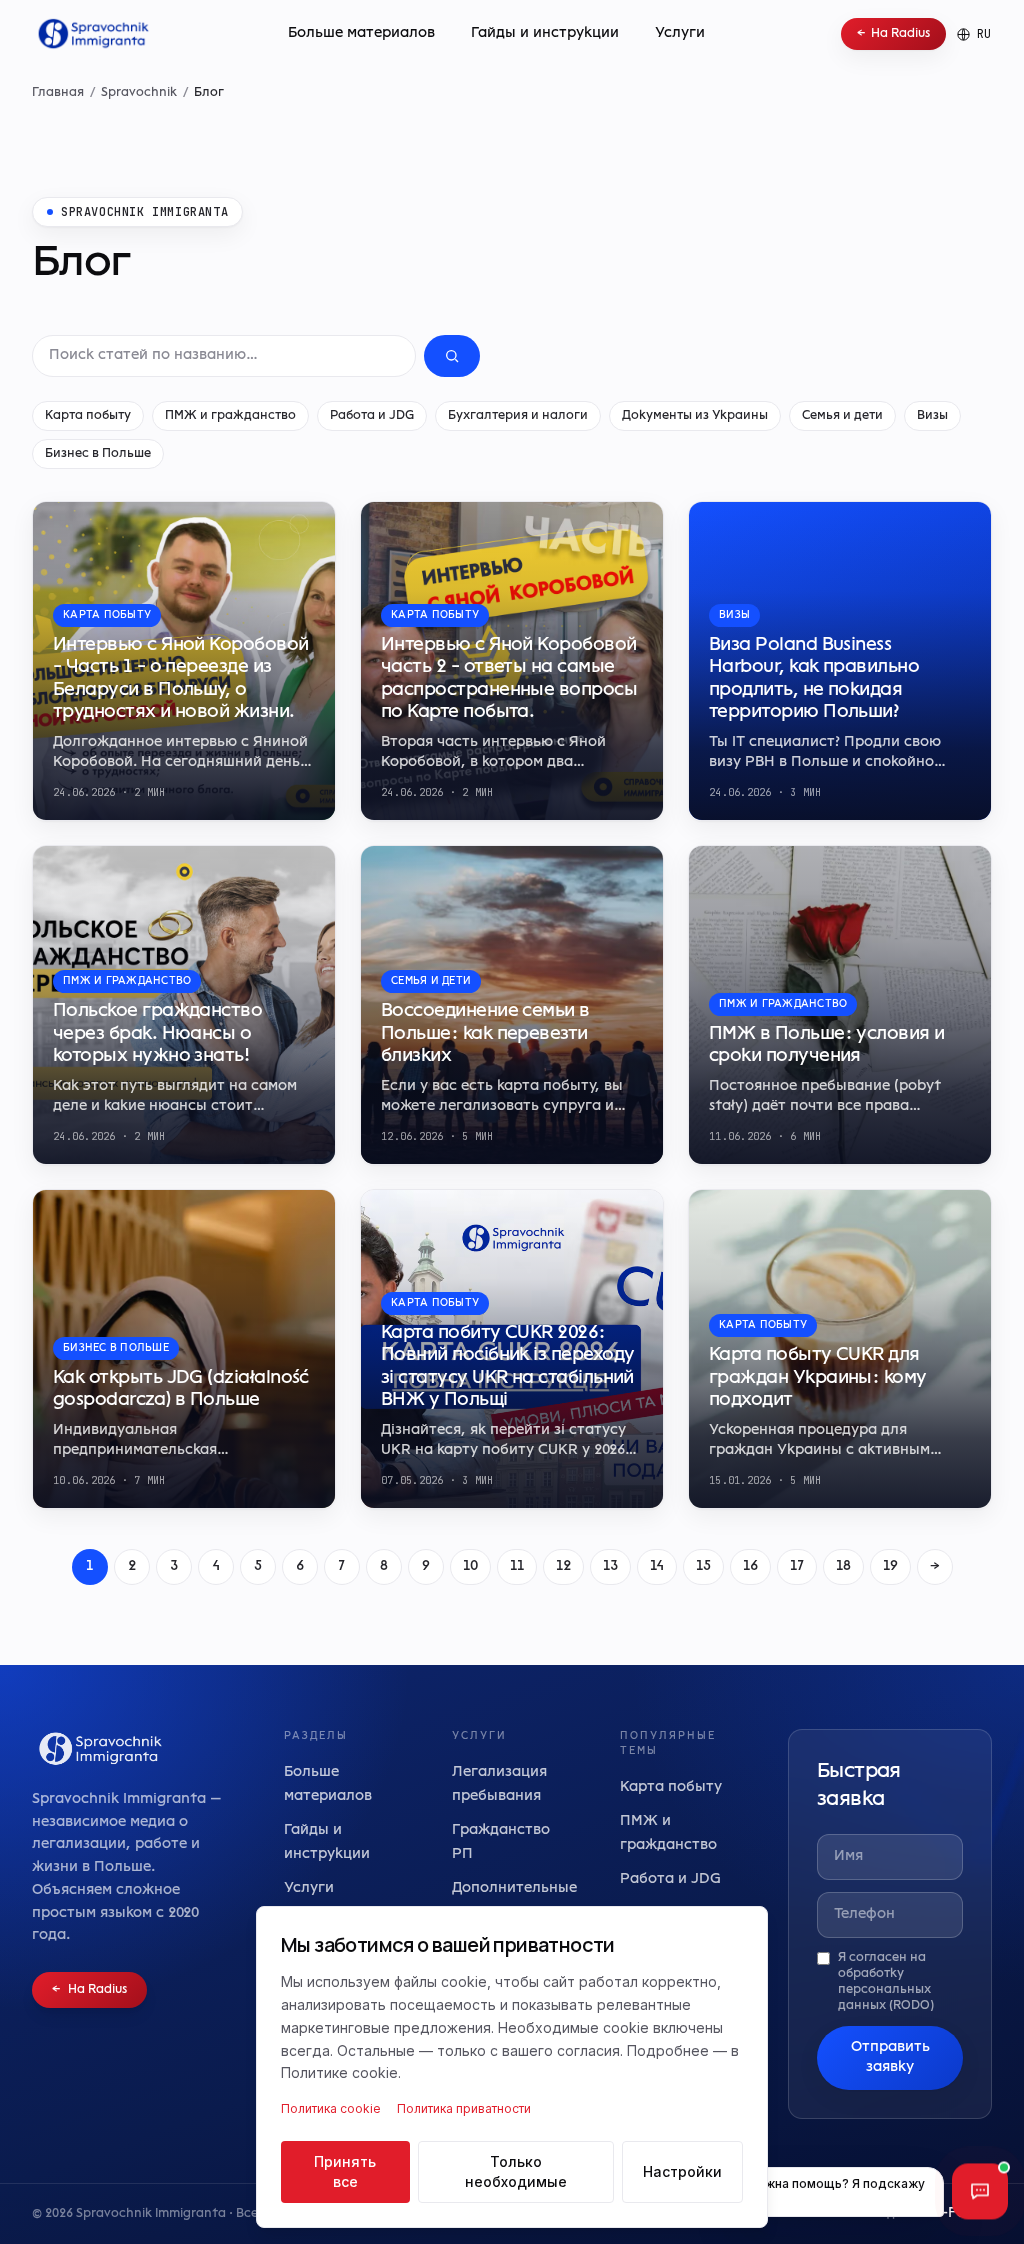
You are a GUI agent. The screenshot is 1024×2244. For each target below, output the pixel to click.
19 (890, 1566)
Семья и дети (842, 416)
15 (703, 1566)
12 (563, 1566)
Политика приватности (464, 2108)
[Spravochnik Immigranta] (91, 34)
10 (470, 1566)
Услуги (680, 33)
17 (797, 1566)
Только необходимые (516, 2171)
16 (750, 1566)
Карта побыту (88, 416)
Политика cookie (331, 2108)
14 (657, 1566)
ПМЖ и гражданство (230, 416)
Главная (58, 93)
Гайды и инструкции (545, 33)
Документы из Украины (695, 416)
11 (517, 1566)
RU (984, 34)
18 (843, 1566)
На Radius (893, 34)
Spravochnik (139, 93)
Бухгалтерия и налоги (518, 416)
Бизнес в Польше (98, 454)
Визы (932, 416)
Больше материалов (361, 33)
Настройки (682, 2171)
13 (610, 1566)
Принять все (345, 2171)
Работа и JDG (372, 416)
